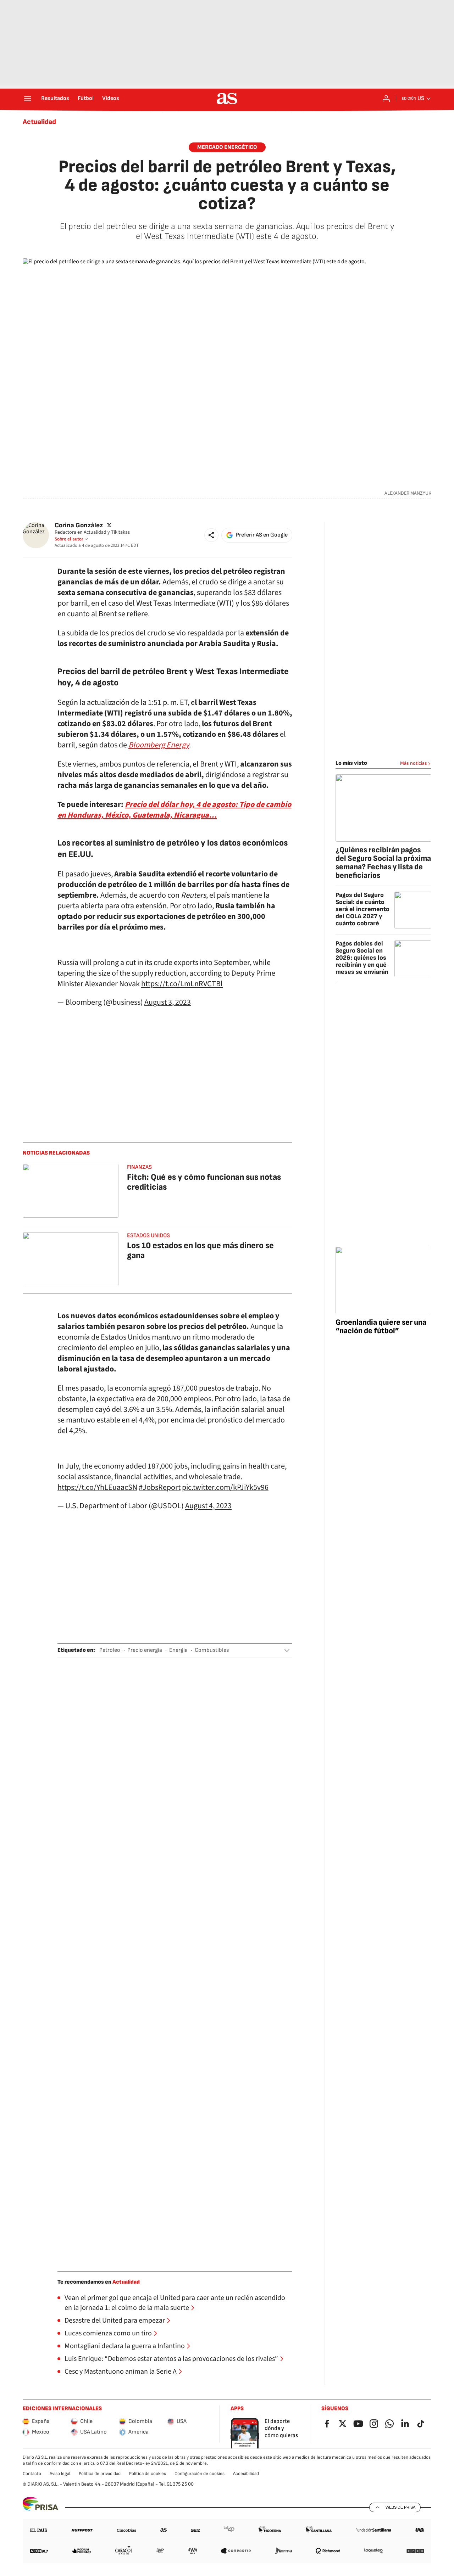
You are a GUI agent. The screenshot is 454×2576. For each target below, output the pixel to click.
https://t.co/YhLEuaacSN (97, 1487)
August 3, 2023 (168, 1002)
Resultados (55, 99)
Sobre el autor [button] (69, 539)
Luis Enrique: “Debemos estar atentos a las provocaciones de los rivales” (171, 2359)
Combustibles (212, 1650)
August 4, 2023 (208, 1506)
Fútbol (86, 99)
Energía (178, 1650)
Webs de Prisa (400, 2507)
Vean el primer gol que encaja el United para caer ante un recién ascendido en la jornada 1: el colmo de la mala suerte (175, 2303)
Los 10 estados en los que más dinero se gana (200, 1250)
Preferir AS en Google (262, 535)
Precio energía (145, 1650)
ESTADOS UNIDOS (148, 1236)
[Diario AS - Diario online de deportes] (227, 99)
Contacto (32, 2474)
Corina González (79, 525)
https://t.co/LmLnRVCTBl (182, 984)
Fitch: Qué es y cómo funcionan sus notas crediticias (204, 1182)
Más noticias (414, 763)
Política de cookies (148, 2474)
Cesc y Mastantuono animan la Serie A (121, 2372)
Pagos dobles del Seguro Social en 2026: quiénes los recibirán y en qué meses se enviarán (362, 958)
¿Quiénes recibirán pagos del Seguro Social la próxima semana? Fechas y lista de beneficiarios (383, 863)
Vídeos (111, 99)
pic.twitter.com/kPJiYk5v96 (225, 1487)
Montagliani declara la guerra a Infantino (125, 2346)
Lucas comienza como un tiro (108, 2333)
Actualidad (39, 122)
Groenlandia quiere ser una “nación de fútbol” (381, 1327)
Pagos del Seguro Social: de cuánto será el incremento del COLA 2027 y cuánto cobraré (362, 909)
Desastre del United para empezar (115, 2320)
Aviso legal (60, 2474)
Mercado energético (227, 147)
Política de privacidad (100, 2474)
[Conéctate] (386, 99)
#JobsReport (160, 1487)
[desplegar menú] (28, 99)
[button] (211, 535)
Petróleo (110, 1650)
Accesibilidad (246, 2474)
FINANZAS (139, 1167)
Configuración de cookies (200, 2474)
